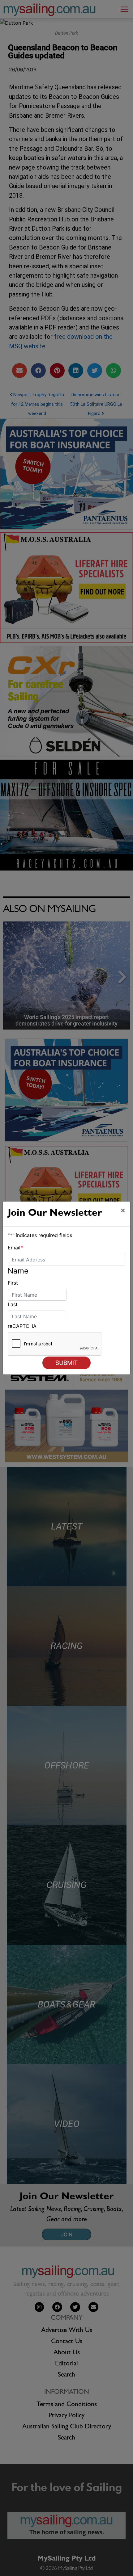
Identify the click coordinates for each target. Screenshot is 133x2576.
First (13, 1283)
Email (16, 1248)
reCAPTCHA (22, 1326)
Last (13, 1304)
